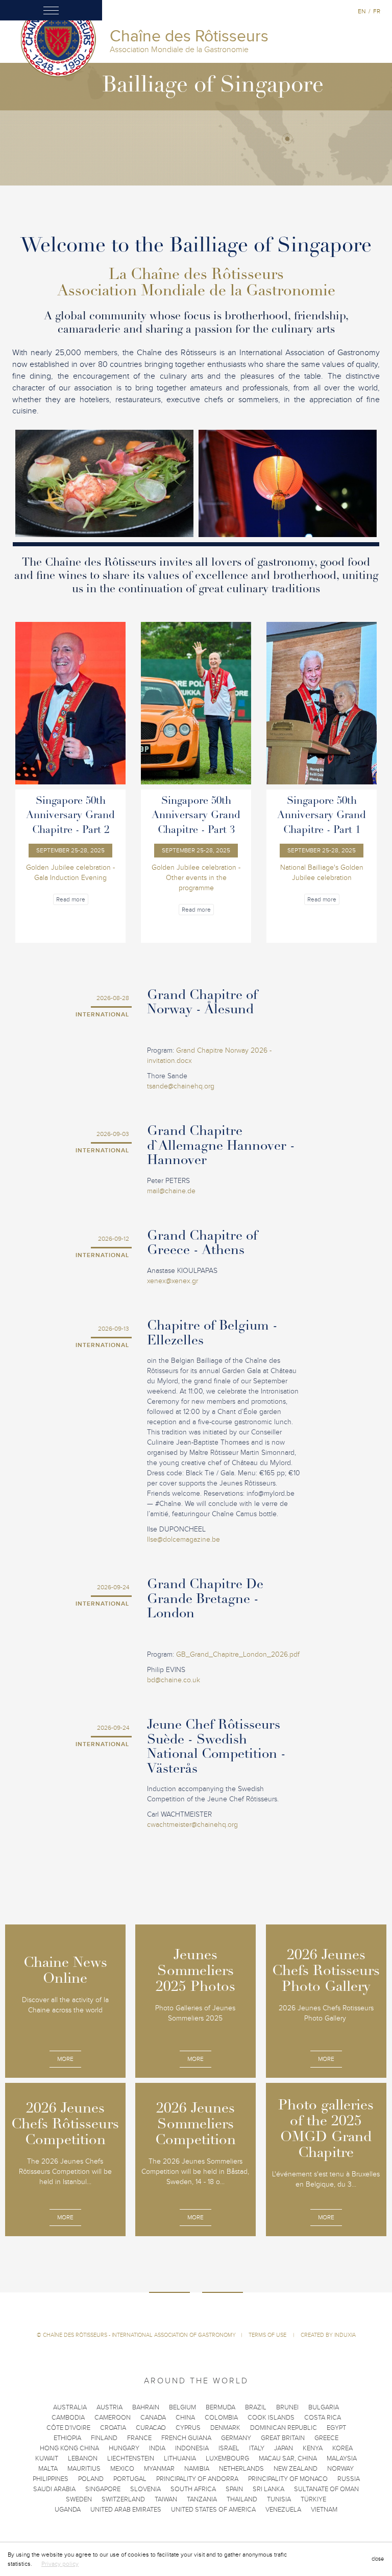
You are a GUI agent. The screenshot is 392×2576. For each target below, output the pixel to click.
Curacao (151, 2428)
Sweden (79, 2499)
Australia (70, 2407)
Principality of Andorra (197, 2479)
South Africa (193, 2489)
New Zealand (296, 2469)
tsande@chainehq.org (181, 1086)
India (157, 2448)
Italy (257, 2448)
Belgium (182, 2407)
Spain (234, 2489)
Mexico (122, 2469)
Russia (349, 2479)
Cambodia (68, 2418)
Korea (342, 2448)
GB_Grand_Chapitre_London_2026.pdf (238, 1654)
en (362, 11)
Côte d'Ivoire (68, 2428)
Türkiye (313, 2499)
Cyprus (188, 2428)
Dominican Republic (284, 2428)
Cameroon (113, 2418)
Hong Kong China (69, 2448)
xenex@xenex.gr (173, 1281)
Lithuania (180, 2458)
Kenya (313, 2448)
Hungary (124, 2448)
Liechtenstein (131, 2458)
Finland (104, 2438)
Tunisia (279, 2499)
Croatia (113, 2428)
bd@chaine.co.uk (174, 1680)
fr (377, 11)
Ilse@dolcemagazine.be (183, 1539)
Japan (284, 2448)
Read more (71, 899)
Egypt (336, 2428)
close (378, 2559)
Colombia (221, 2418)
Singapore (103, 2489)
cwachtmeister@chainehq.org (192, 1825)
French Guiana (186, 2438)
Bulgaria (324, 2407)
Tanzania (202, 2499)
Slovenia (145, 2489)
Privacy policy (60, 2564)
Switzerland (123, 2499)
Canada (153, 2418)
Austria (109, 2407)
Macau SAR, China (288, 2458)
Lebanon (83, 2458)
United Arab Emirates (126, 2510)
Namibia (197, 2469)
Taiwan (166, 2499)
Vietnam (324, 2510)
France (139, 2438)
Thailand (242, 2499)
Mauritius (84, 2469)
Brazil (256, 2407)
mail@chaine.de (171, 1191)
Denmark (225, 2428)
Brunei (287, 2407)
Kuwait (47, 2458)
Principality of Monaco (288, 2479)
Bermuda (220, 2407)
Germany (236, 2438)
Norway (340, 2469)
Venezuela (283, 2510)
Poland (91, 2479)
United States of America (213, 2510)
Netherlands (241, 2469)
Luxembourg (227, 2458)
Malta (48, 2469)
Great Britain (283, 2438)
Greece (326, 2438)
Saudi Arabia (54, 2489)
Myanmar (159, 2469)
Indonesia (192, 2448)
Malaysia (342, 2458)
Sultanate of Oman (326, 2489)
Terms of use (268, 2335)
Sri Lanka (268, 2489)
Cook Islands (271, 2418)
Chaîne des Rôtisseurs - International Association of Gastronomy (139, 2335)
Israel (229, 2448)
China (185, 2418)
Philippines (51, 2479)
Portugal (130, 2479)
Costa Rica (323, 2418)
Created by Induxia (328, 2335)
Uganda (68, 2510)
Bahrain (146, 2407)
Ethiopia (67, 2438)
